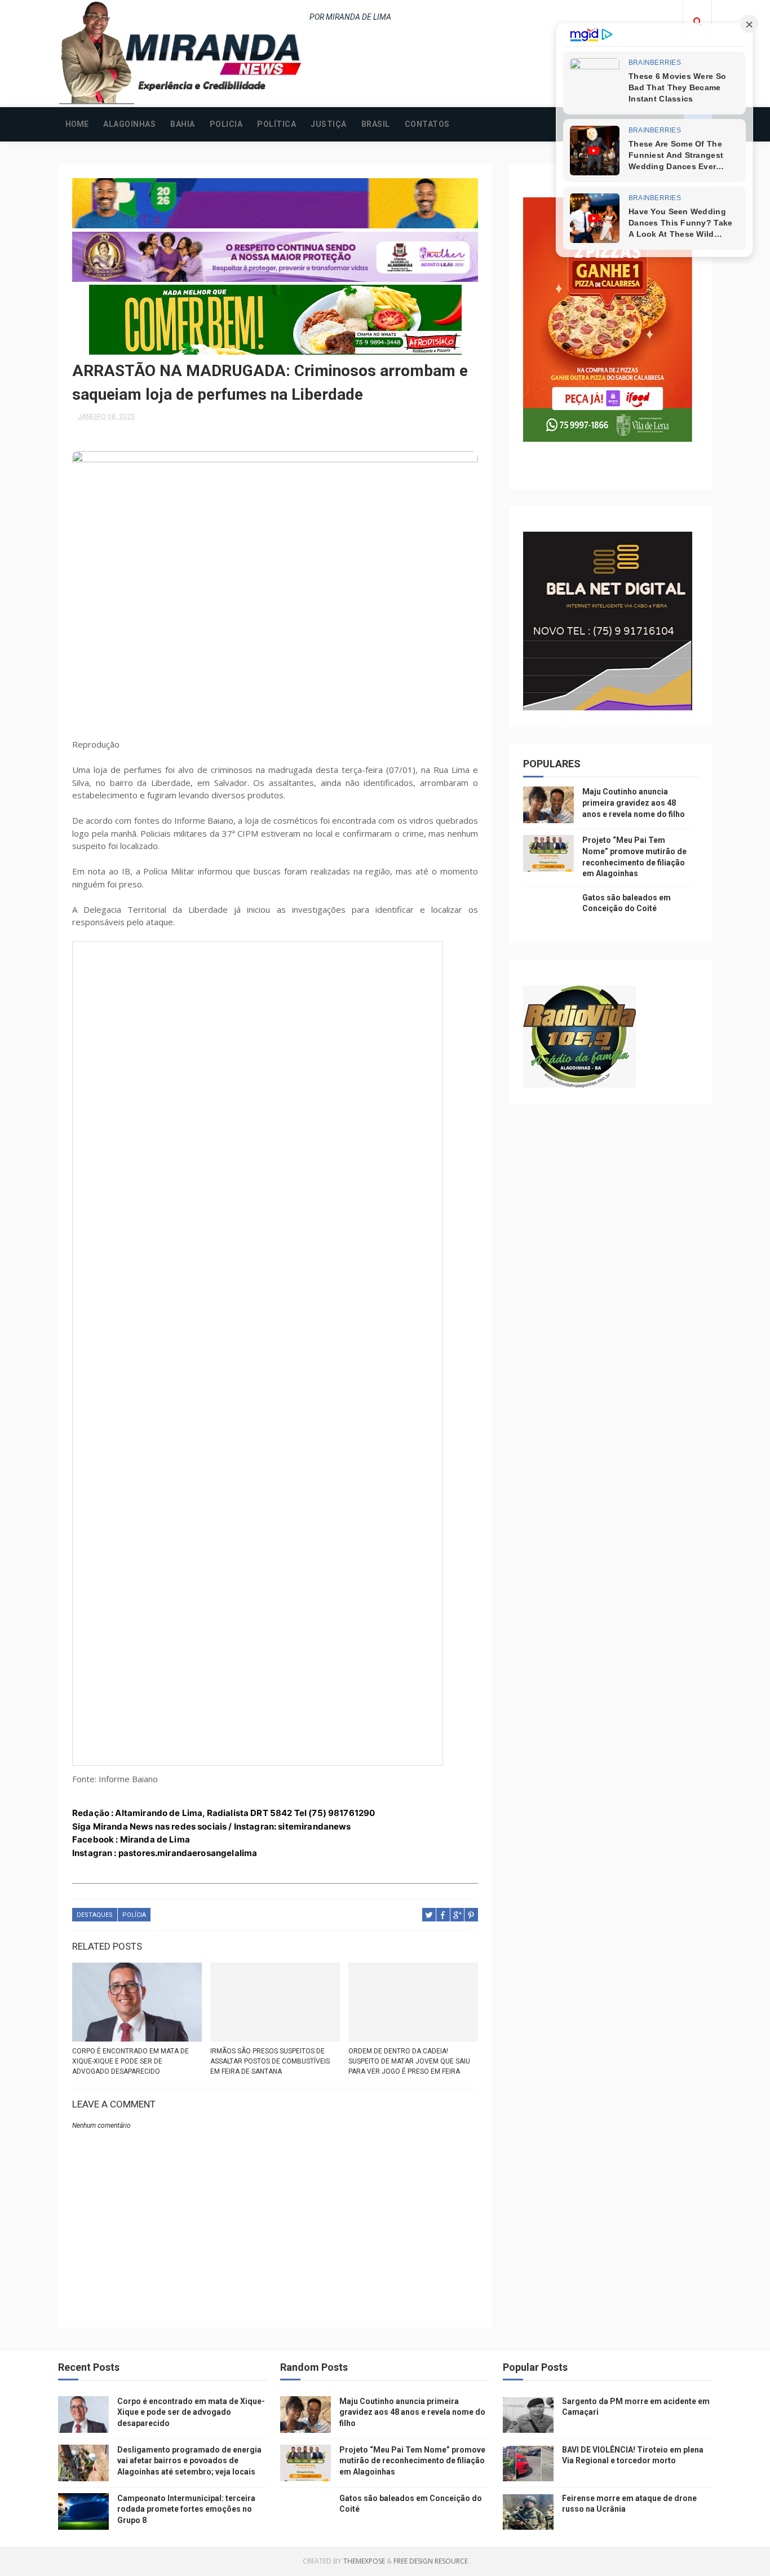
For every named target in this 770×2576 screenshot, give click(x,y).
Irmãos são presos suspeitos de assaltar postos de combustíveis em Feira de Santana (270, 2061)
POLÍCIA (134, 1915)
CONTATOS (427, 124)
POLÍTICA (276, 124)
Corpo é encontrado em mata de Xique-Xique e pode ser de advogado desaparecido (130, 2061)
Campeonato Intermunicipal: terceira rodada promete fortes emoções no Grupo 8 (186, 2509)
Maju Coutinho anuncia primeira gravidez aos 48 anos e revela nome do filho (634, 803)
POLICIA (226, 124)
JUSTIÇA (329, 124)
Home (77, 124)
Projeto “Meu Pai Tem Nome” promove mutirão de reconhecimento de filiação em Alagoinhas (412, 2461)
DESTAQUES (95, 1915)
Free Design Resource (431, 2561)
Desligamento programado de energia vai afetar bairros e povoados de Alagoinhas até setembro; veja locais (189, 2461)
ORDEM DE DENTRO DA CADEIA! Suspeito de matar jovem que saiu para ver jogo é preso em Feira (409, 2061)
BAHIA (183, 124)
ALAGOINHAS (129, 124)
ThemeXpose (364, 2561)
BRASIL (376, 124)
